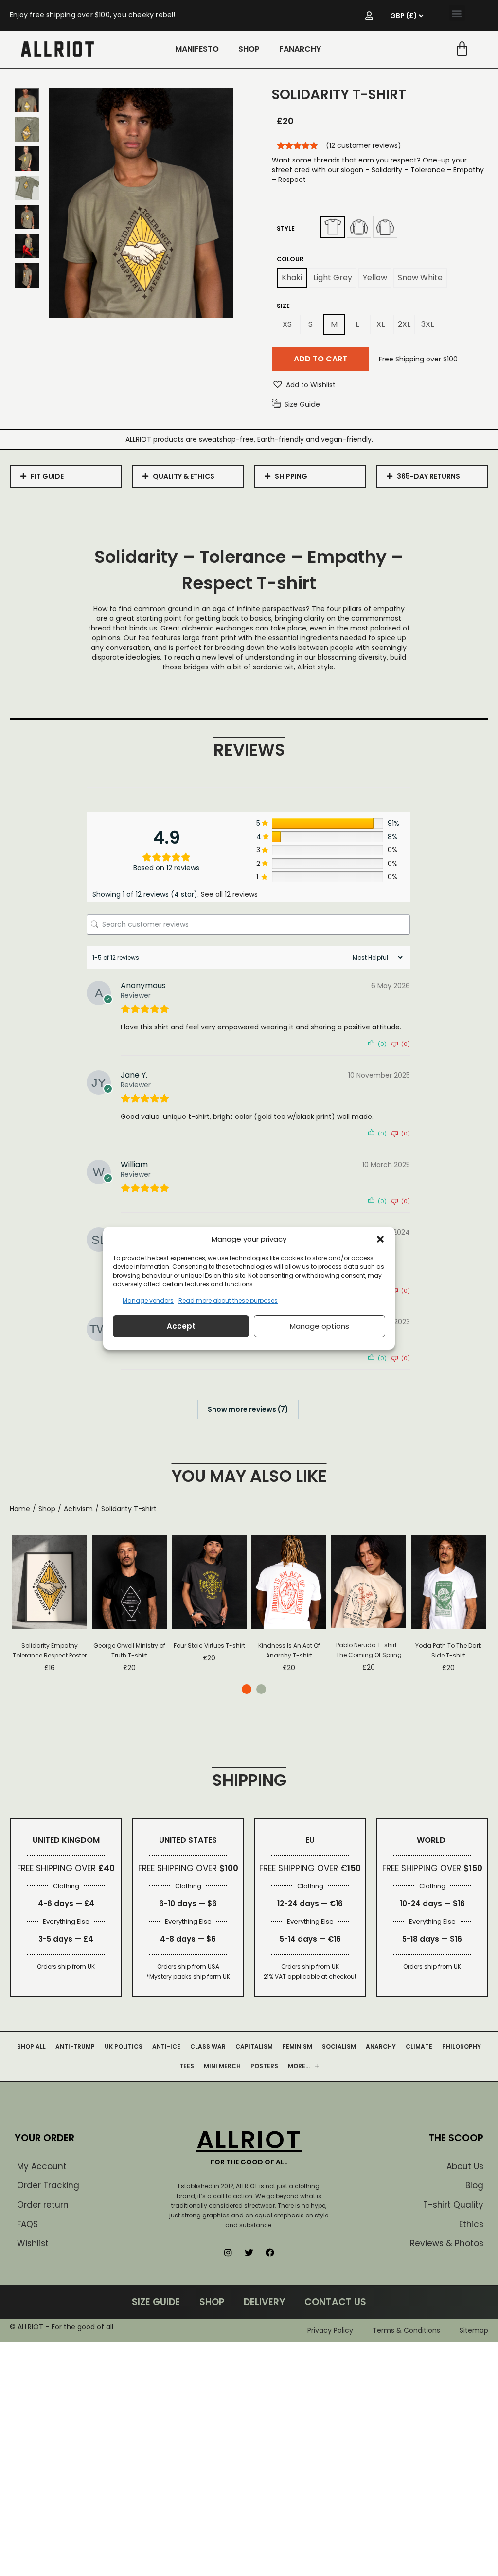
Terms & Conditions (406, 2330)
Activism (78, 1509)
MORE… (299, 2066)
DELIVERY (264, 2302)
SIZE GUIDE (156, 2302)
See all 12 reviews (229, 894)
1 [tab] (247, 1689)
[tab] (66, 476)
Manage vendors (148, 1301)
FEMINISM (297, 2046)
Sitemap (474, 2330)
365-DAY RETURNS (428, 476)
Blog (474, 2185)
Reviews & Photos (447, 2243)
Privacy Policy (330, 2330)
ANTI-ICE (166, 2046)
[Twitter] (249, 2252)
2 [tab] (261, 1689)
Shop (47, 1509)
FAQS (27, 2224)
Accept (181, 1326)
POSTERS (264, 2066)
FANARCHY (300, 49)
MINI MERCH (222, 2066)
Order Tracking (48, 2185)
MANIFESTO (197, 49)
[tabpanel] (50, 1604)
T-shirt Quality (453, 2205)
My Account (42, 2166)
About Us (465, 2166)
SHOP (249, 49)
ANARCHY (381, 2046)
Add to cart (320, 359)
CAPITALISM (254, 2046)
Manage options (320, 1326)
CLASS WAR (208, 2046)
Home (20, 1509)
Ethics (471, 2224)
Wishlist (33, 2243)
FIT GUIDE (47, 476)
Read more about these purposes (228, 1301)
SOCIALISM (339, 2046)
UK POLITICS (124, 2046)
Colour (290, 259)
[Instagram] (228, 2252)
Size (283, 306)
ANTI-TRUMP (75, 2046)
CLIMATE (419, 2046)
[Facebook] (270, 2252)
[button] (380, 1239)
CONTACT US (335, 2302)
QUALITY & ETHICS (184, 476)
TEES (187, 2066)
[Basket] (462, 49)
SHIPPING (291, 476)
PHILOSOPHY (462, 2046)
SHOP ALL (31, 2046)
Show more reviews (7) (248, 1409)
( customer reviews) (364, 145)
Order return (43, 2205)
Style (286, 228)
